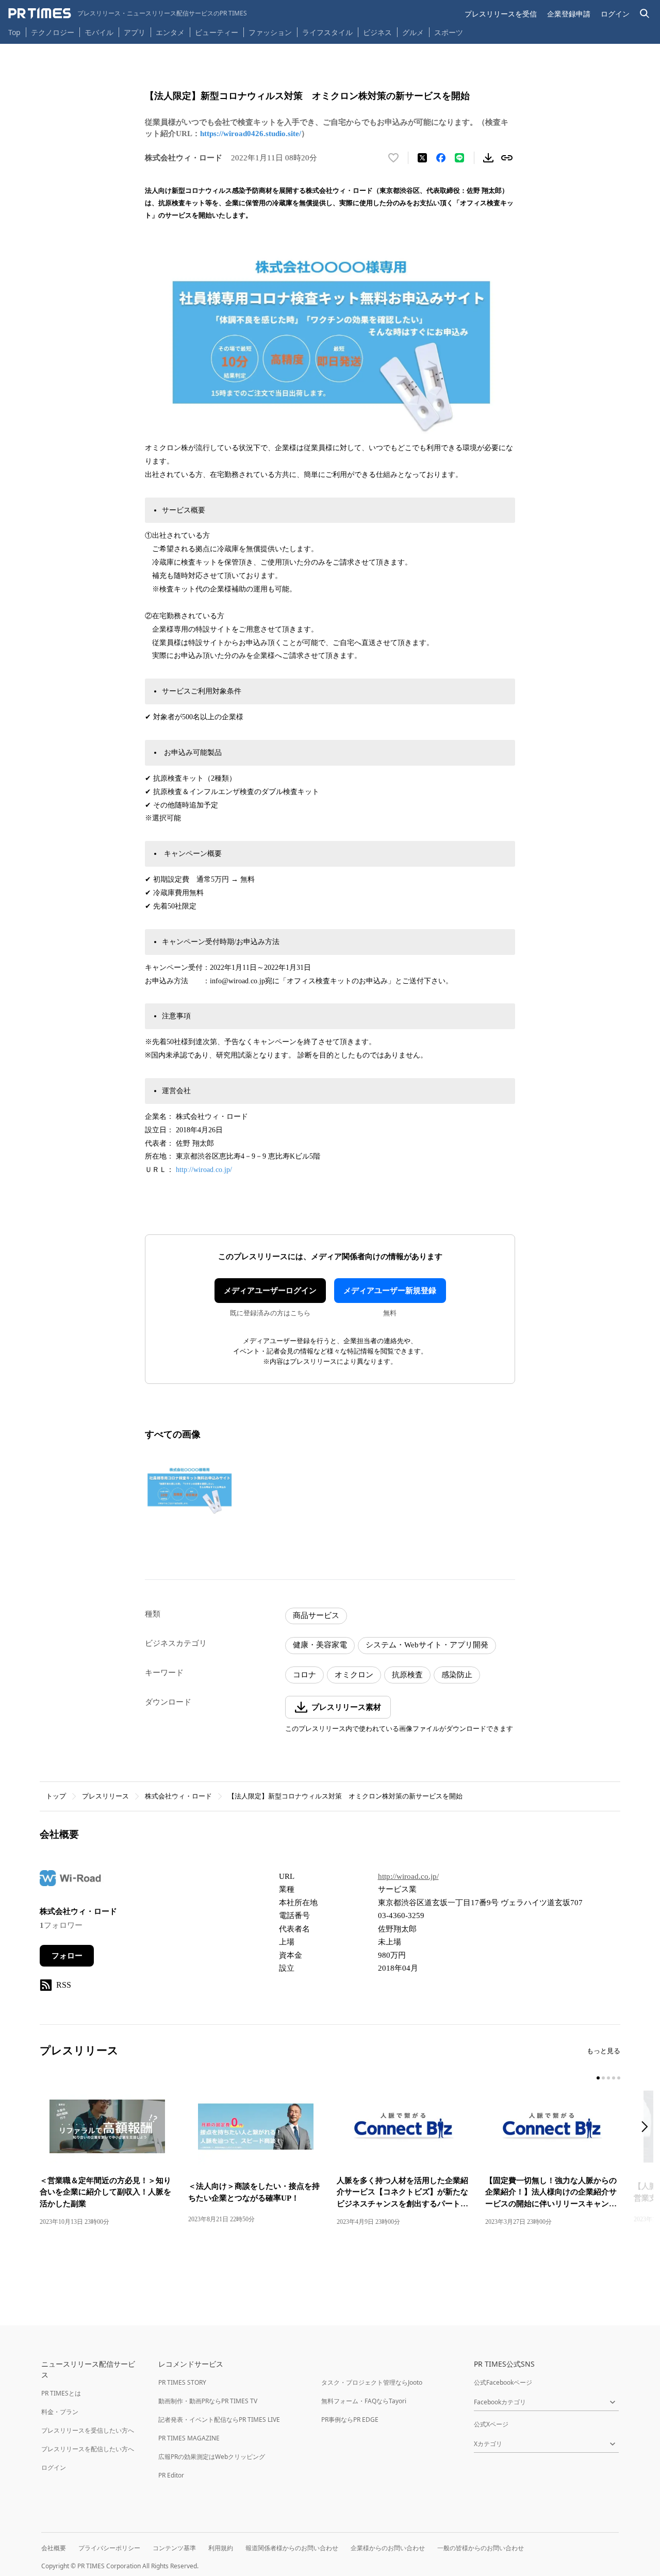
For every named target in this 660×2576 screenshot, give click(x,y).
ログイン (615, 14)
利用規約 (221, 2548)
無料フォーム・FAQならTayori (364, 2401)
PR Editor (171, 2475)
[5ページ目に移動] (619, 2078)
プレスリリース (105, 1796)
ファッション (270, 32)
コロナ (304, 1675)
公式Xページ (491, 2424)
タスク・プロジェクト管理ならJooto (372, 2382)
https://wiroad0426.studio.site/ (251, 134)
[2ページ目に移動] (603, 2078)
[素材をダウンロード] (488, 158)
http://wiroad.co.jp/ (204, 1170)
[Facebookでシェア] (441, 158)
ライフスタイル (327, 32)
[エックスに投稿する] (422, 158)
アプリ (135, 32)
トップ (56, 1796)
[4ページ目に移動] (614, 2078)
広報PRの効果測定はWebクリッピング (212, 2457)
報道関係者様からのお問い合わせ (292, 2548)
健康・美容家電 (320, 1645)
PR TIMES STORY (182, 2382)
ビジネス (377, 32)
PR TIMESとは (61, 2393)
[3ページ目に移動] (608, 2078)
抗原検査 (407, 1675)
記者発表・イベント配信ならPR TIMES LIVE (219, 2420)
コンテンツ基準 (174, 2548)
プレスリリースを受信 (501, 14)
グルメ (413, 32)
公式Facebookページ (503, 2382)
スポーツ (449, 32)
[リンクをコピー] (507, 158)
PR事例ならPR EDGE (350, 2420)
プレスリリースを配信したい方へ (88, 2449)
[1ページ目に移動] (598, 2078)
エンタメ (170, 32)
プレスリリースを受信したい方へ (88, 2430)
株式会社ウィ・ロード (178, 1796)
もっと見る (604, 2051)
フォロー (67, 1956)
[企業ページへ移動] (72, 1881)
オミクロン (354, 1675)
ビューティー (217, 32)
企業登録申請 (569, 14)
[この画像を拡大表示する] (189, 1490)
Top (14, 32)
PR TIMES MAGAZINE (189, 2438)
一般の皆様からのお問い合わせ (481, 2548)
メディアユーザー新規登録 (390, 1291)
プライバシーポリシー (109, 2548)
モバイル (99, 32)
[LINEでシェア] (459, 158)
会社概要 (54, 2548)
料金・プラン (60, 2412)
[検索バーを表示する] (645, 14)
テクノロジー (53, 32)
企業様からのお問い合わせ (388, 2548)
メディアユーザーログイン (270, 1291)
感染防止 (457, 1675)
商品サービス (316, 1615)
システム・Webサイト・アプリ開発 (427, 1645)
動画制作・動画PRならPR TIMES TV (208, 2401)
